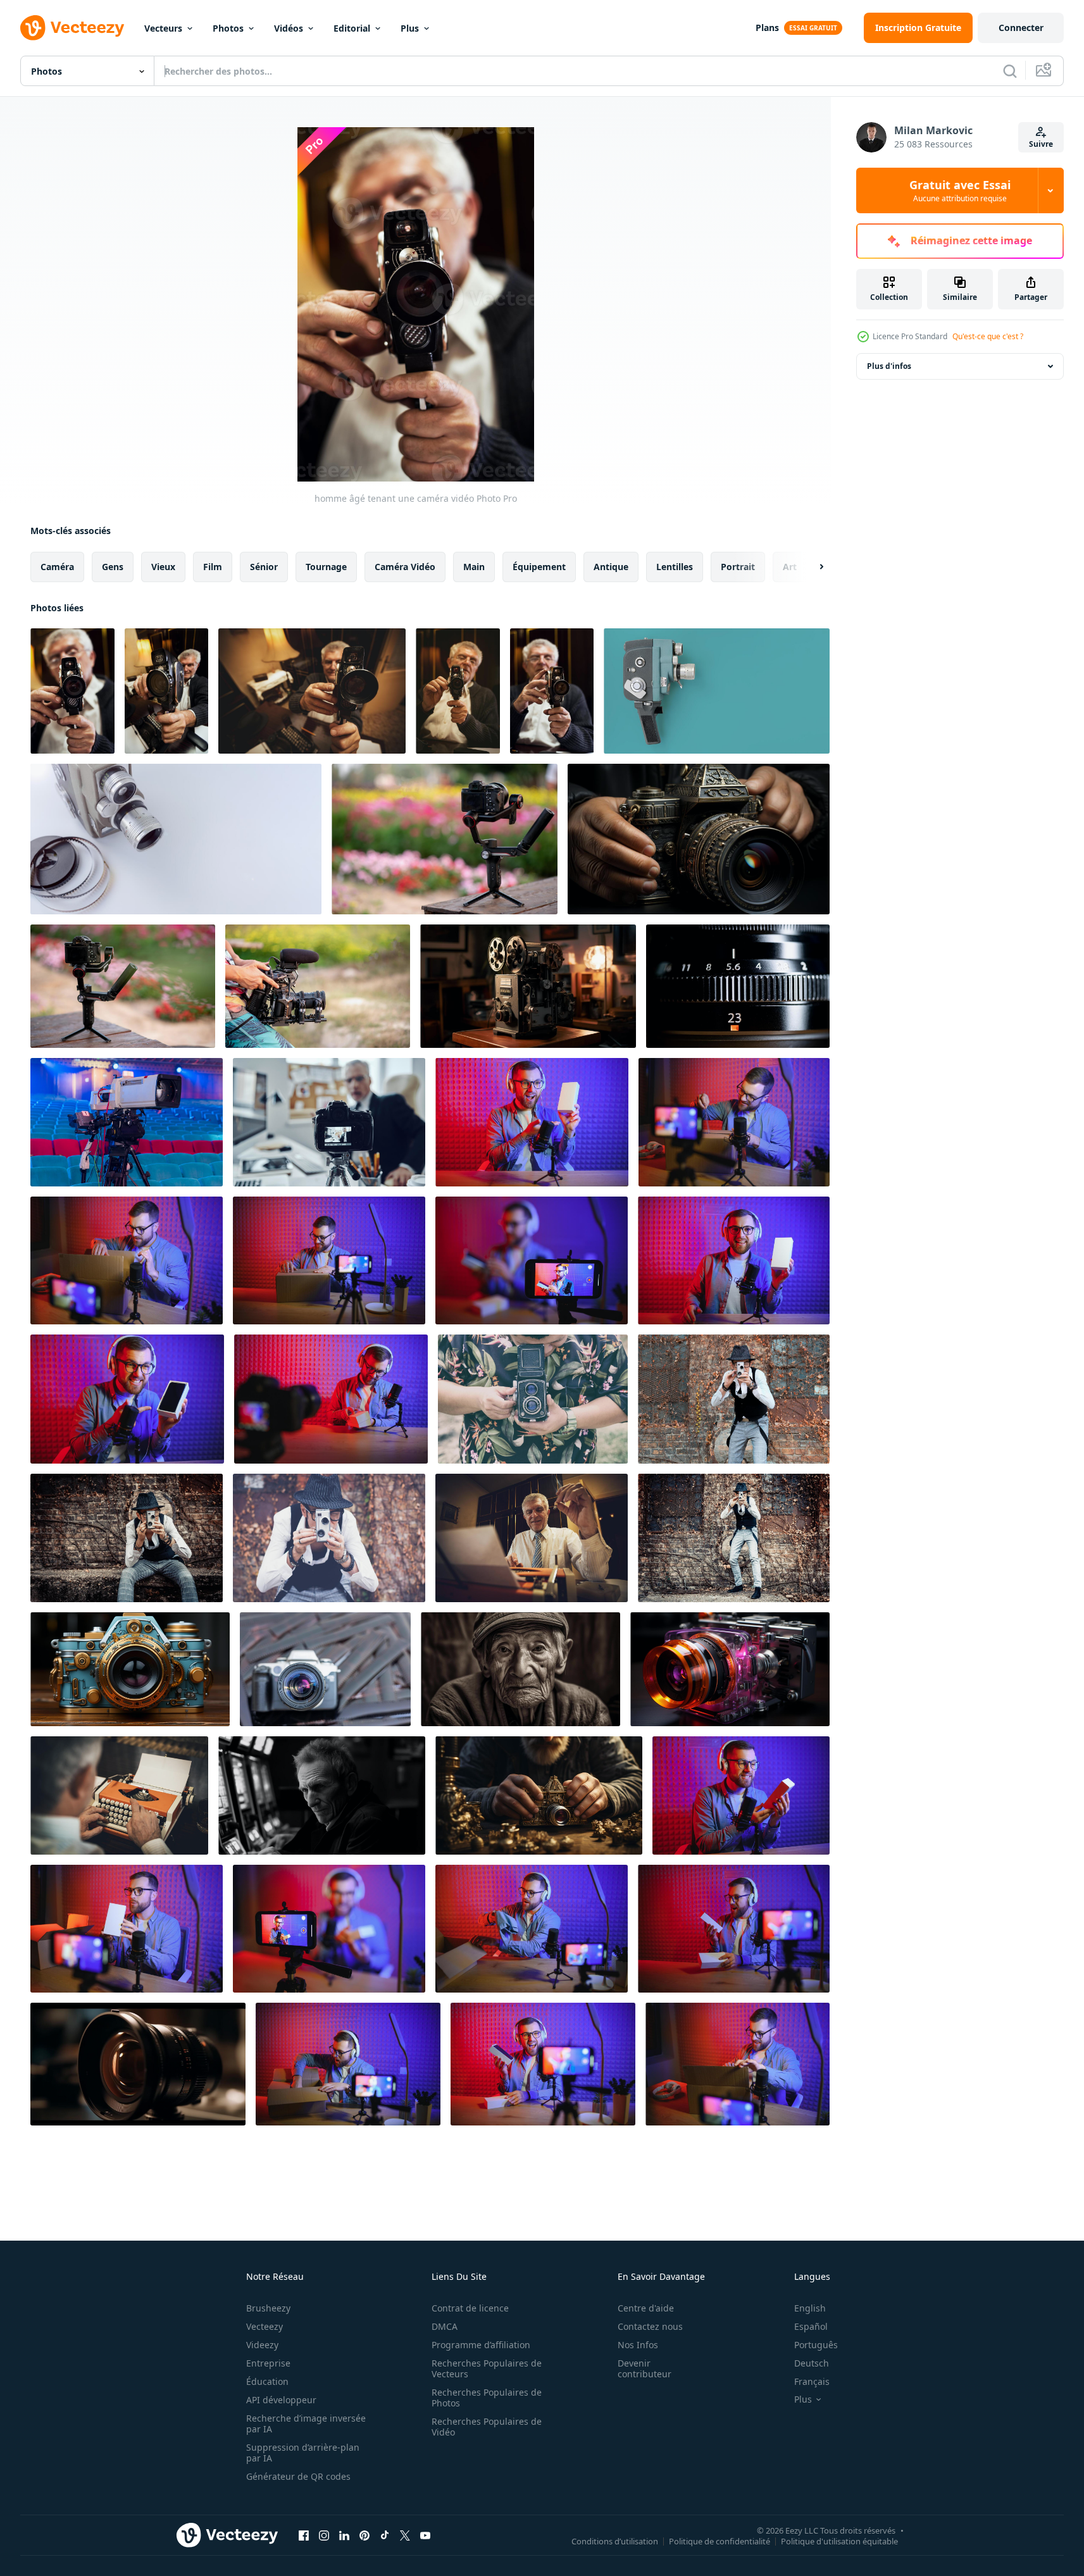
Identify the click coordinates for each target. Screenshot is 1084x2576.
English (810, 2308)
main (474, 567)
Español (811, 2326)
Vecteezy (265, 2326)
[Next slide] (811, 567)
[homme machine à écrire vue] (119, 1795)
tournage (326, 567)
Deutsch (812, 2363)
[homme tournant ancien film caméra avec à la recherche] (533, 1399)
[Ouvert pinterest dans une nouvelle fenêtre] (364, 2535)
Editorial (352, 28)
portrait (738, 567)
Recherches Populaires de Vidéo (487, 2427)
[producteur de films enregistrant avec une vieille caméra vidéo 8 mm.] (329, 1538)
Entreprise (268, 2363)
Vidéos (289, 28)
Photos (228, 28)
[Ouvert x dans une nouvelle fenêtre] (405, 2535)
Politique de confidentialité (720, 2541)
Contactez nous (650, 2326)
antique (611, 567)
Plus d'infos (889, 366)
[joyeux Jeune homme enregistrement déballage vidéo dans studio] (741, 1795)
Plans (767, 28)
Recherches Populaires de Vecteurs (487, 2368)
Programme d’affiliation (481, 2345)
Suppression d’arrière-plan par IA (303, 2453)
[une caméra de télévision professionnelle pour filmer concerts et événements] (127, 1122)
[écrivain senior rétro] (532, 1538)
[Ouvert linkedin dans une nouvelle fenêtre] (344, 2535)
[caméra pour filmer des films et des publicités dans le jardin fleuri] (445, 839)
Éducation (267, 2381)
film (213, 567)
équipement (539, 567)
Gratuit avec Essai (960, 190)
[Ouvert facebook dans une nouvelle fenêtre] (304, 2535)
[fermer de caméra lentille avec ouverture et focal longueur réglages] (738, 986)
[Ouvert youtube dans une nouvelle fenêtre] (425, 2535)
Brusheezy (268, 2308)
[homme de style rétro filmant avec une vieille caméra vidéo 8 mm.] (127, 1538)
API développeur (281, 2400)
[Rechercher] (1010, 71)
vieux (163, 567)
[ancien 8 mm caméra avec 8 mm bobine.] (717, 691)
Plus (410, 28)
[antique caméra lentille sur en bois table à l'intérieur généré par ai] (528, 986)
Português (816, 2345)
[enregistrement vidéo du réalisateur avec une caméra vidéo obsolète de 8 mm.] (734, 1399)
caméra (57, 567)
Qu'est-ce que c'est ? (988, 336)
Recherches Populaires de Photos (487, 2398)
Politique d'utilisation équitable (839, 2541)
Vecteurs (163, 28)
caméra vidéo (405, 567)
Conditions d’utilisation (615, 2541)
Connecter (1021, 28)
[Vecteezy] (72, 28)
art (790, 567)
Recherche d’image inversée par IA (306, 2424)
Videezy (262, 2345)
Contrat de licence (470, 2308)
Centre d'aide (646, 2308)
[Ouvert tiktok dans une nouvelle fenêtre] (385, 2535)
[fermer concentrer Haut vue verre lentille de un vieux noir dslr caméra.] (325, 1669)
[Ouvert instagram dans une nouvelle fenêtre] (324, 2535)
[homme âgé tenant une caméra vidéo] (72, 691)
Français (812, 2381)
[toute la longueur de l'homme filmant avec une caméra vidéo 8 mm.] (734, 1538)
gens (113, 567)
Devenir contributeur (645, 2368)
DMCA (445, 2326)
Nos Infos (638, 2345)
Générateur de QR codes (298, 2476)
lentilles (675, 567)
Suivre (1041, 144)
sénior (264, 567)
